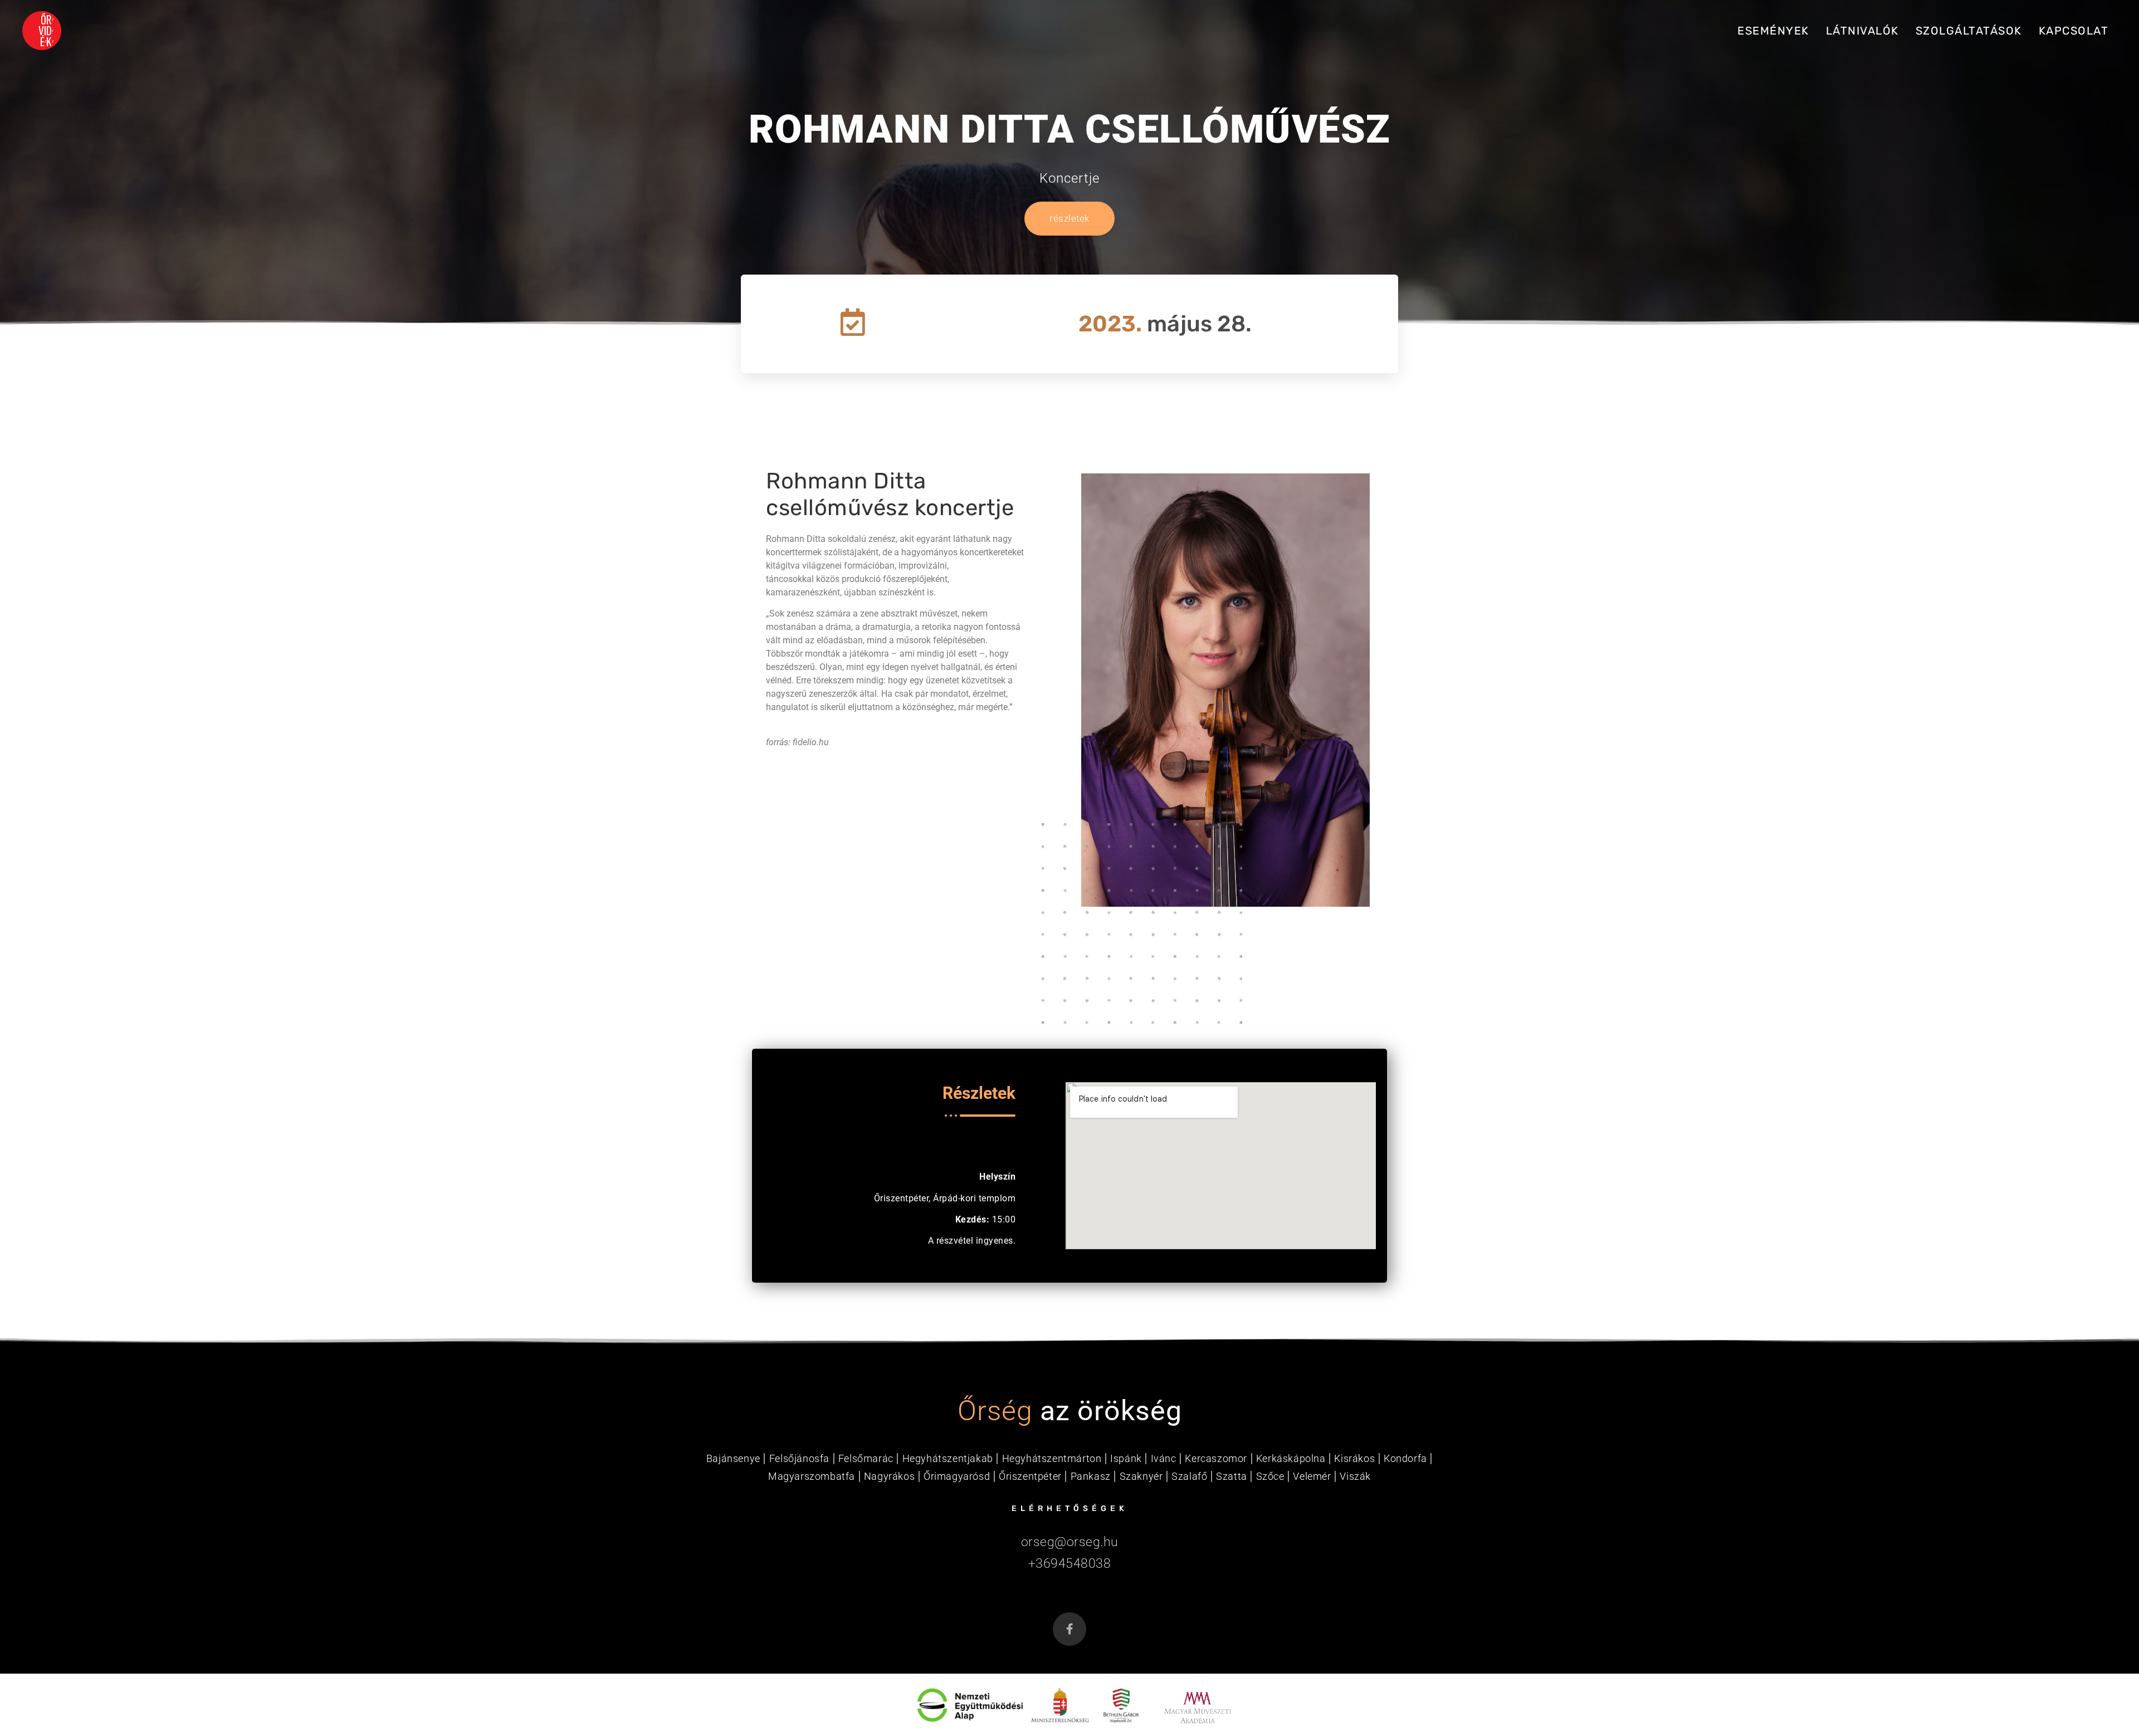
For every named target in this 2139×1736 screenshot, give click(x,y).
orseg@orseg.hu (1070, 1542)
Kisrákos (1354, 1458)
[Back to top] (2096, 1696)
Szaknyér (1141, 1476)
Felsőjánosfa (799, 1458)
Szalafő (1189, 1476)
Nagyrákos (889, 1476)
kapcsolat (2074, 31)
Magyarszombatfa (812, 1476)
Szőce (1270, 1476)
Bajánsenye (733, 1458)
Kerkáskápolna (1291, 1458)
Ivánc (1164, 1458)
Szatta (1232, 1476)
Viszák (1355, 1476)
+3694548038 (1070, 1564)
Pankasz (1091, 1476)
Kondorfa (1405, 1458)
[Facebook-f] (1069, 1629)
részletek (1069, 218)
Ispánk (1126, 1458)
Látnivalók (1862, 31)
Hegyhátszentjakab (948, 1458)
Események (1773, 31)
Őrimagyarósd (957, 1476)
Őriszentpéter (1030, 1476)
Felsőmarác (866, 1458)
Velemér (1312, 1476)
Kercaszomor (1216, 1458)
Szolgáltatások (1969, 31)
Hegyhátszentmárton (1052, 1458)
